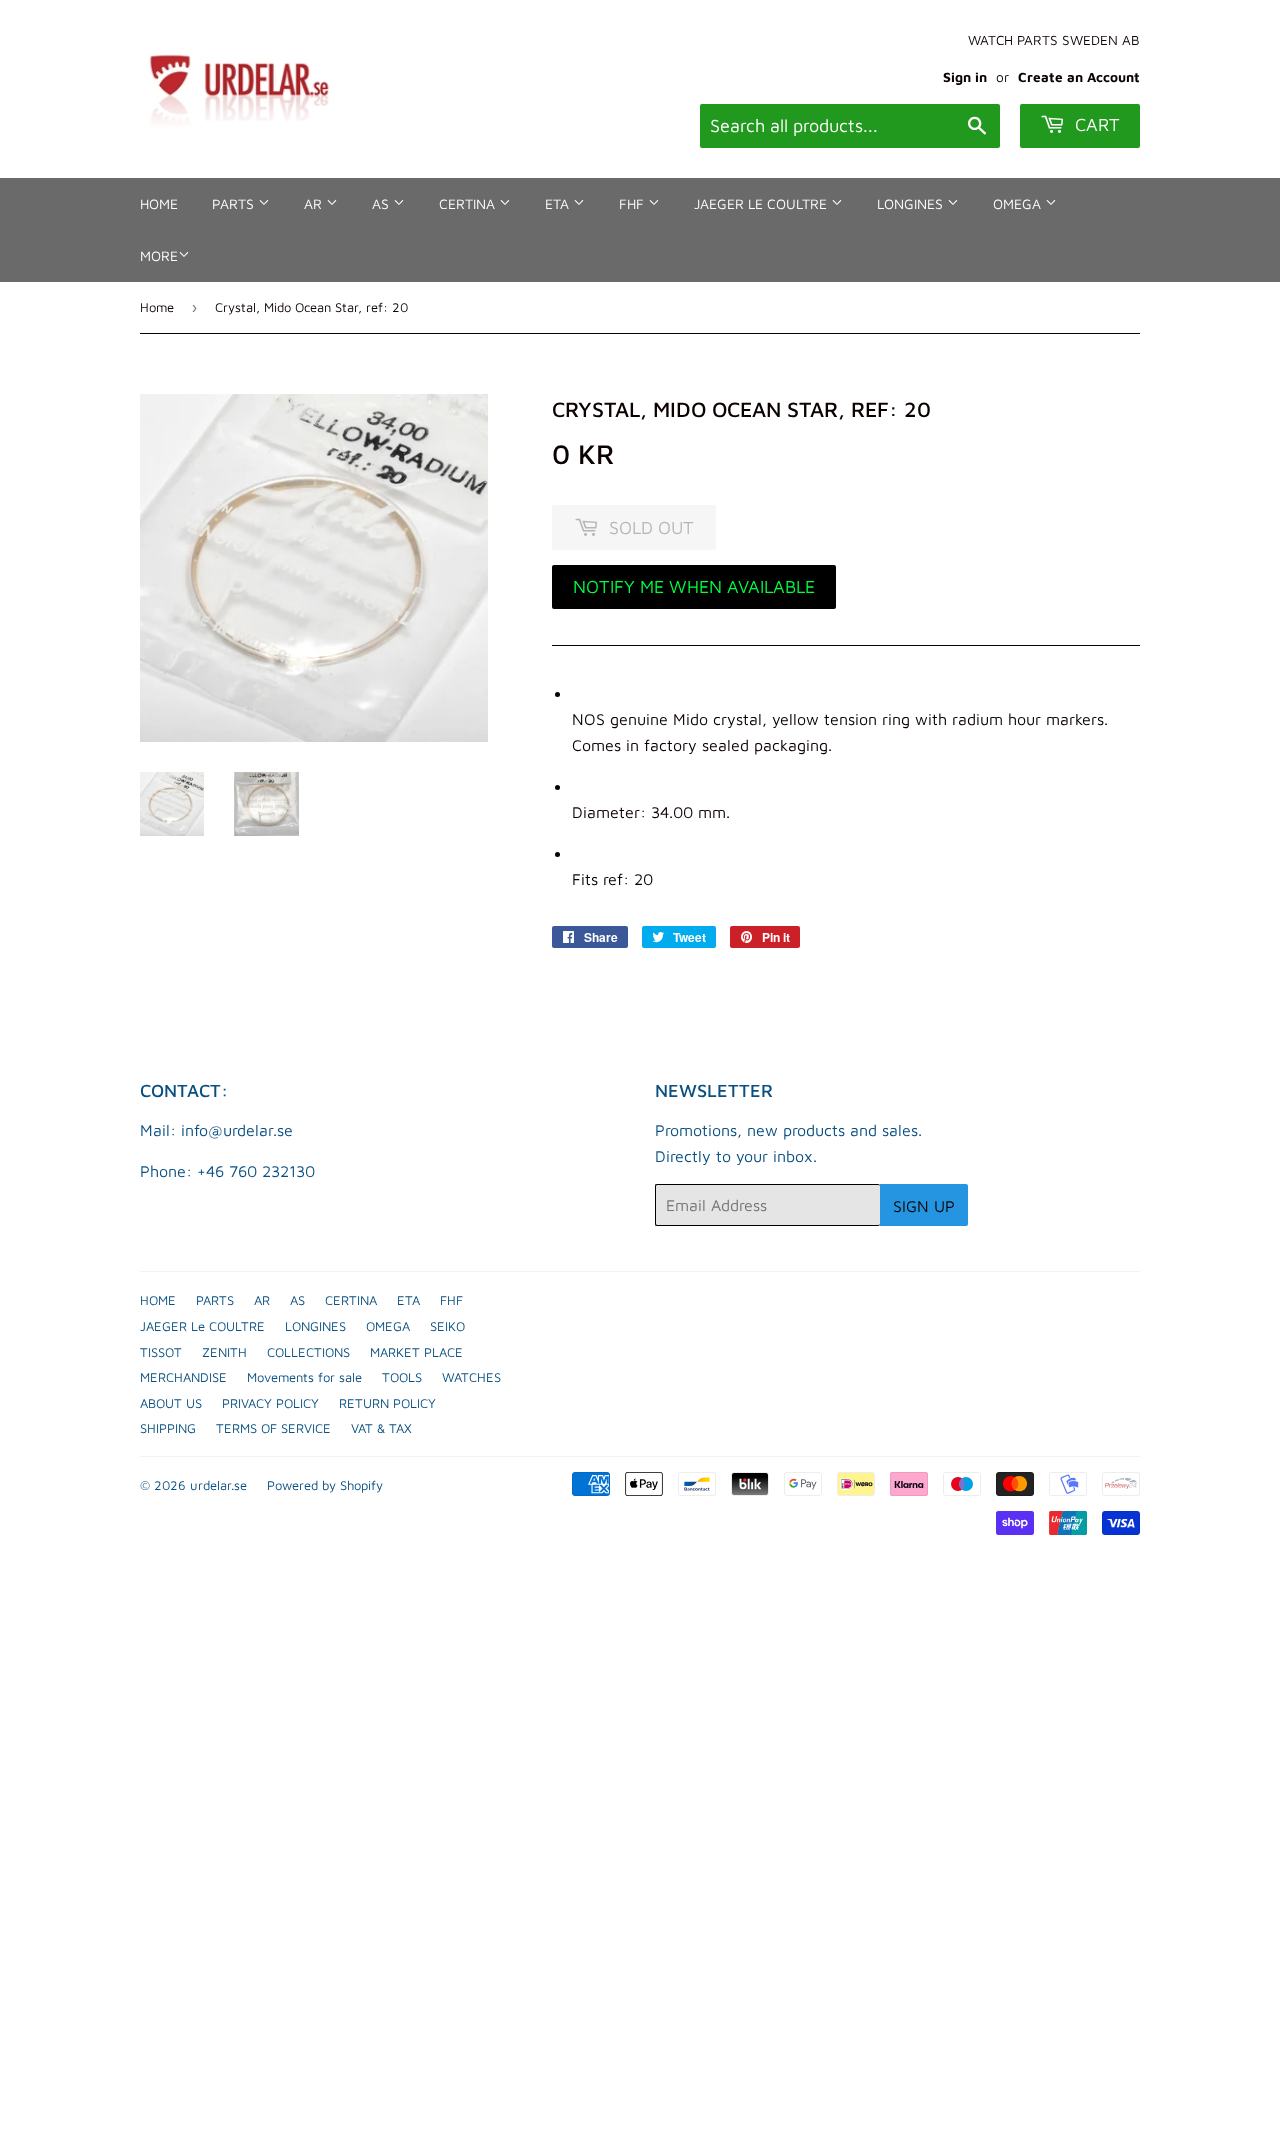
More (159, 255)
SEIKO (447, 1326)
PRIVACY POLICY (270, 1403)
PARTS (235, 203)
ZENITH (224, 1352)
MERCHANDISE (183, 1377)
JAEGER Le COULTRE (762, 203)
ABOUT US (171, 1403)
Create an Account (1079, 77)
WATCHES (471, 1377)
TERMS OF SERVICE (273, 1428)
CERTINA (469, 203)
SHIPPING (168, 1428)
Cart (1095, 124)
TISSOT (161, 1352)
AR (315, 203)
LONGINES (912, 203)
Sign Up (924, 1206)
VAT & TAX (381, 1428)
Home (157, 307)
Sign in (965, 77)
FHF (633, 203)
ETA (559, 203)
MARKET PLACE (416, 1352)
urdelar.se (218, 1485)
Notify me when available (694, 586)
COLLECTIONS (308, 1352)
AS (382, 203)
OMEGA (1019, 203)
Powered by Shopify (325, 1485)
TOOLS (402, 1377)
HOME (159, 203)
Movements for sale (304, 1377)
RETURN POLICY (387, 1403)
